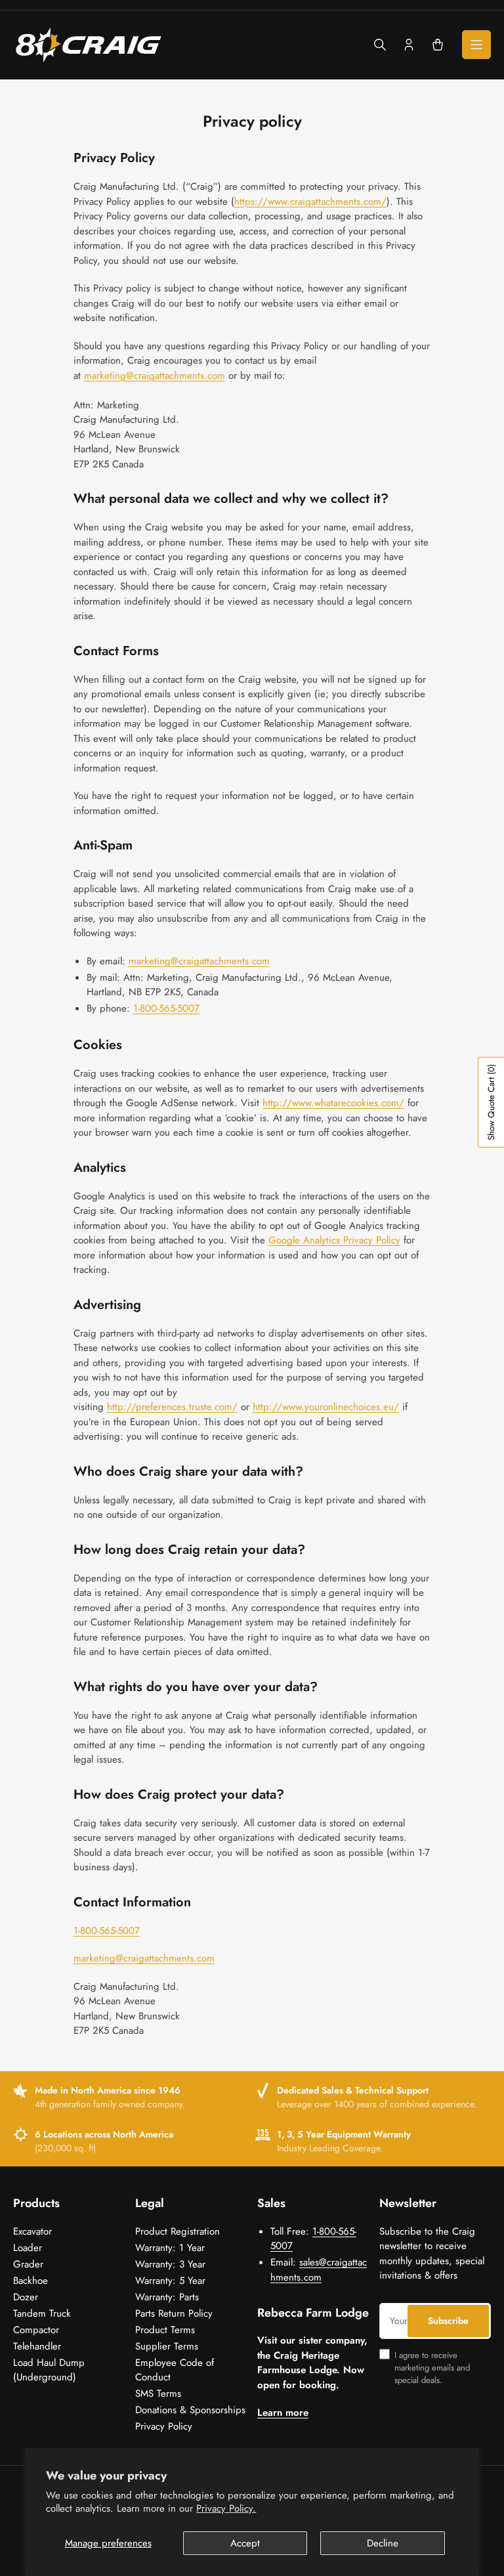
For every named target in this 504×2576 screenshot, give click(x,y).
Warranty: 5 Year (170, 2281)
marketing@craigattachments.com (155, 376)
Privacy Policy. (226, 2508)
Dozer (26, 2297)
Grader (28, 2264)
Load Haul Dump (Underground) (49, 2370)
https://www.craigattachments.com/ (310, 202)
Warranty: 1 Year (170, 2248)
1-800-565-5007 (166, 1008)
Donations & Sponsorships (190, 2410)
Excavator (32, 2231)
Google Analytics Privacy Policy (334, 1240)
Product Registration (178, 2231)
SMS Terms (158, 2394)
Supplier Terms (167, 2346)
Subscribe (448, 2321)
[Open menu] (476, 45)
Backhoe (31, 2281)
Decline (383, 2543)
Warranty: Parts (167, 2297)
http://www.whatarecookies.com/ (333, 1103)
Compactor (36, 2330)
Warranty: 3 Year (170, 2264)
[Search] (380, 45)
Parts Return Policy (174, 2313)
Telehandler (37, 2346)
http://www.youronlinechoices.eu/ (326, 1407)
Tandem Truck (42, 2313)
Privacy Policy (164, 2426)
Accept (245, 2543)
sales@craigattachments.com (319, 2270)
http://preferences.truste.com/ (172, 1407)
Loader (28, 2248)
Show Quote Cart (491, 1102)
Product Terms (165, 2330)
